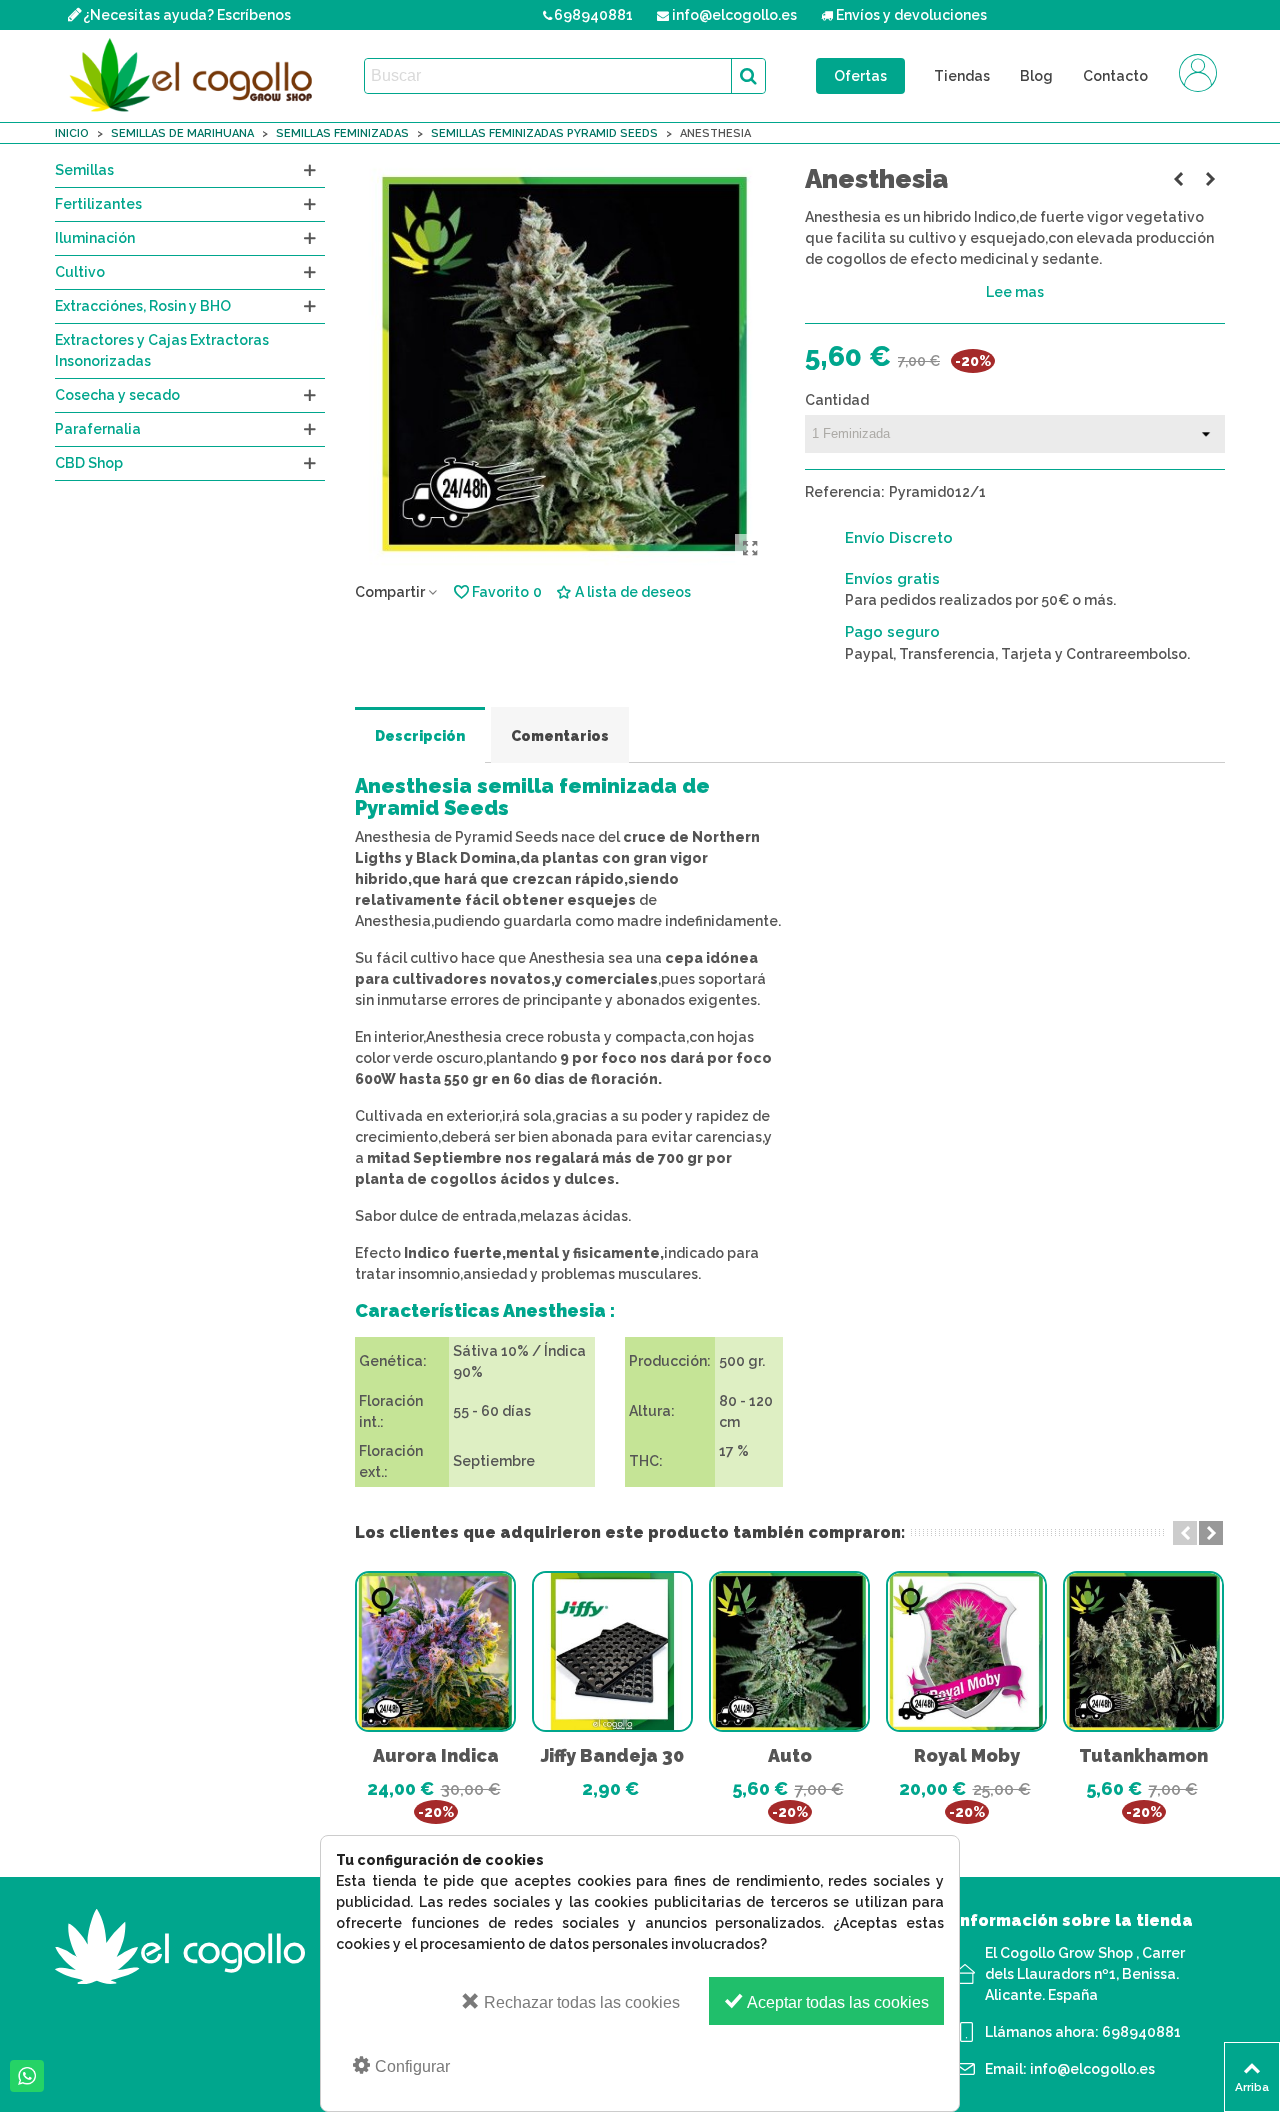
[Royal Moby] (966, 1651)
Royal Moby (967, 1755)
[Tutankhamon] (1143, 1651)
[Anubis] (1210, 179)
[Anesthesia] (750, 549)
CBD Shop (89, 463)
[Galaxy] (1178, 179)
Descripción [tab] (420, 736)
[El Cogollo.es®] (195, 76)
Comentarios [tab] (560, 736)
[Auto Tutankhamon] (789, 1651)
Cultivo (80, 272)
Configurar (410, 2066)
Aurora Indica (436, 1755)
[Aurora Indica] (435, 1651)
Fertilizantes (98, 204)
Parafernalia (98, 429)
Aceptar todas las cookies (836, 2002)
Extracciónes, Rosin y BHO (143, 306)
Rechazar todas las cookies (580, 2002)
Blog (1036, 76)
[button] (1185, 1533)
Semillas (84, 170)
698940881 (1141, 2032)
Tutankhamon (1143, 1755)
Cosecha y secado (117, 395)
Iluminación (95, 238)
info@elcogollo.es (1092, 2069)
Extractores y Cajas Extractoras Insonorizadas (162, 350)
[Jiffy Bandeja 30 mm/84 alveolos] (612, 1651)
